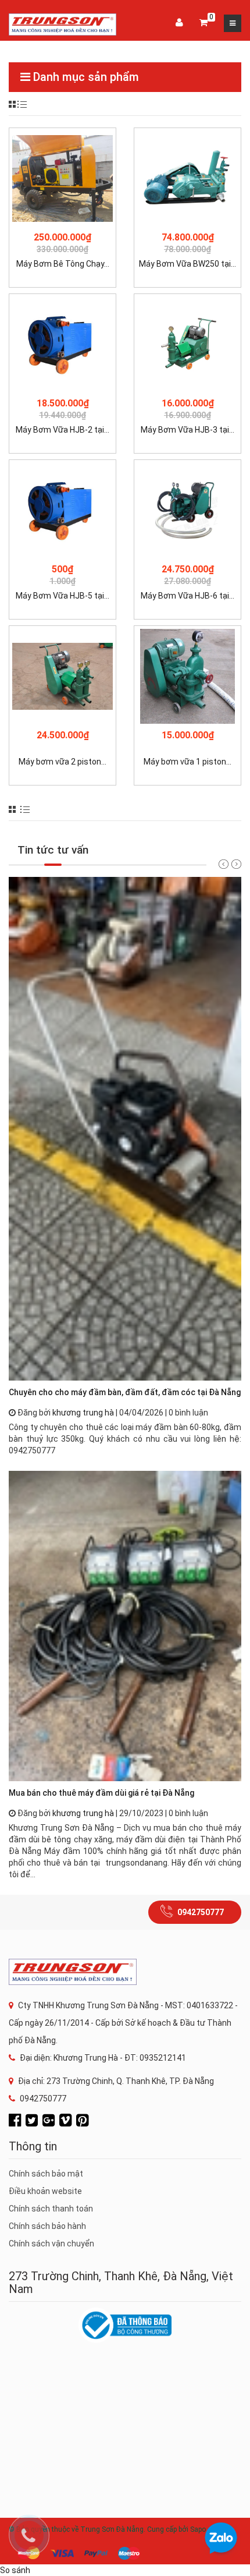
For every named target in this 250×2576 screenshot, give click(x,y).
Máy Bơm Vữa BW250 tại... (187, 264)
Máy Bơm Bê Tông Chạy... (63, 264)
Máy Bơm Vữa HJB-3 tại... (187, 430)
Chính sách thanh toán (51, 2209)
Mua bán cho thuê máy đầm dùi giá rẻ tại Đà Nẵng (101, 1793)
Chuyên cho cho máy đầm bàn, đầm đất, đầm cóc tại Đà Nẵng (125, 1392)
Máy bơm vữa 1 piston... (187, 762)
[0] (203, 23)
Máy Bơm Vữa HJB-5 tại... (63, 596)
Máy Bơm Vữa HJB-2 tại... (63, 430)
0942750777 (201, 1912)
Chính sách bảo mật (46, 2174)
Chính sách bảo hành (47, 2226)
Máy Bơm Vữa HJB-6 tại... (187, 596)
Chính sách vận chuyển (51, 2244)
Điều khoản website (45, 2191)
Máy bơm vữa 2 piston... (63, 762)
